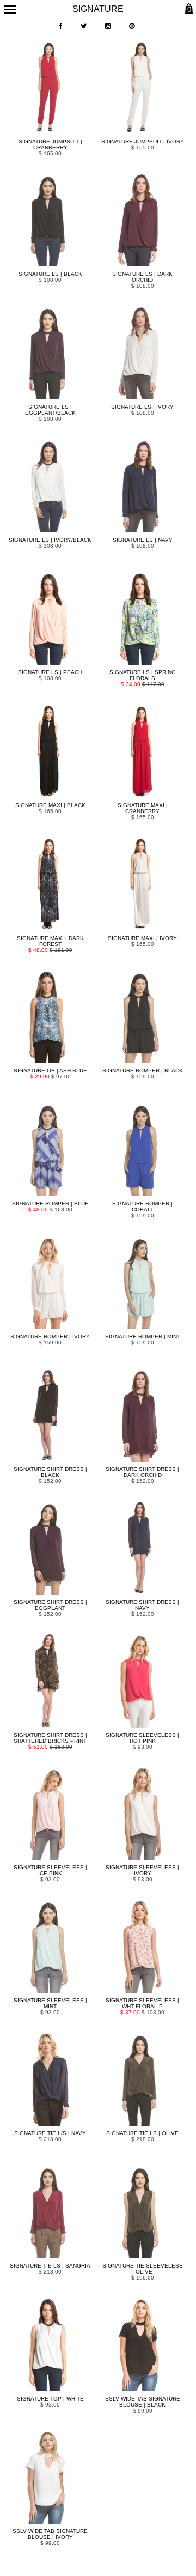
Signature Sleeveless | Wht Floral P (142, 2003)
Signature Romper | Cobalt (142, 1207)
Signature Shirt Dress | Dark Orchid (142, 1472)
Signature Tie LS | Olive (142, 2133)
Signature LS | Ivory (142, 407)
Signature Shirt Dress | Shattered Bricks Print (50, 1738)
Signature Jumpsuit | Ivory (143, 141)
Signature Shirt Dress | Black (50, 1472)
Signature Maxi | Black (50, 805)
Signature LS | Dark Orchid (142, 277)
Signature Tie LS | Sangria (50, 2266)
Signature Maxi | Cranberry (143, 808)
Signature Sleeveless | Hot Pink (142, 1738)
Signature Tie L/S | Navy (50, 2133)
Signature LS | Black (50, 274)
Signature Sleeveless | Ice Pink (50, 1870)
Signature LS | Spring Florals (143, 675)
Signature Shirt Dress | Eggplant (50, 1605)
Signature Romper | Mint (143, 1337)
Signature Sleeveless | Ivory (142, 1870)
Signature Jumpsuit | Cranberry (50, 144)
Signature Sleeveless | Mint (50, 2003)
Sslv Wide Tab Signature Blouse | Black (143, 2402)
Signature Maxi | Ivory (142, 938)
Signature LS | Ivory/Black (50, 540)
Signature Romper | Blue (50, 1204)
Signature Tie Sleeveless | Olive (143, 2269)
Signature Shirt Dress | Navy (142, 1605)
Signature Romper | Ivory (50, 1337)
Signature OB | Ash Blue (50, 1071)
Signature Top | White (50, 2399)
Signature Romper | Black (143, 1071)
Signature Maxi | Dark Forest (50, 941)
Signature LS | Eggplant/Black (50, 410)
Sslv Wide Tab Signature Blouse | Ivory (50, 2534)
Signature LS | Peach (50, 672)
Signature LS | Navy (143, 540)
